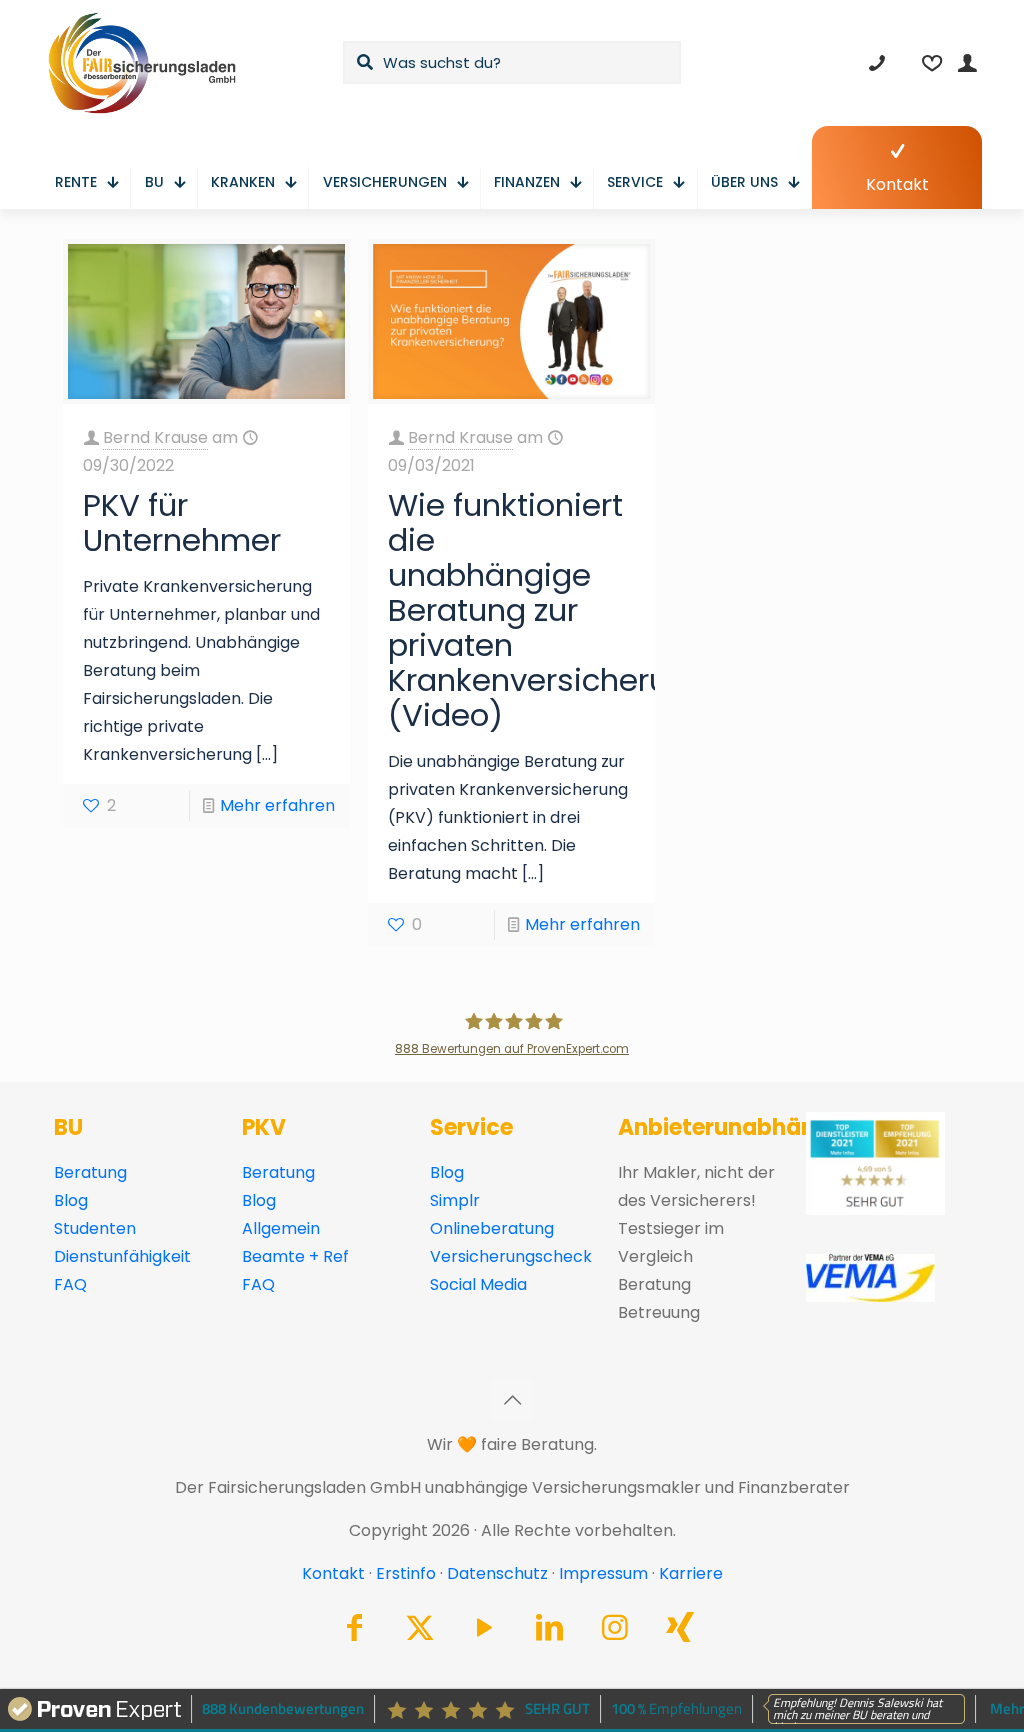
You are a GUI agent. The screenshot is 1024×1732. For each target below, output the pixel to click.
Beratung (90, 1172)
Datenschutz (497, 1573)
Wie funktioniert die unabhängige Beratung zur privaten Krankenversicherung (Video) (547, 610)
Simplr (455, 1200)
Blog (71, 1200)
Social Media (478, 1284)
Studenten (95, 1228)
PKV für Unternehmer (182, 522)
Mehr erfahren (277, 805)
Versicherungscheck (511, 1256)
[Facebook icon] (355, 1632)
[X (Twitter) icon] (420, 1632)
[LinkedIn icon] (550, 1632)
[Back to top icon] (512, 1400)
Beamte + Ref (295, 1256)
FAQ (70, 1284)
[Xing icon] (680, 1632)
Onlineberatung (492, 1228)
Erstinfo (406, 1573)
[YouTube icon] (485, 1632)
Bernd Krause (155, 437)
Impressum (603, 1573)
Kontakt (333, 1573)
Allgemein (281, 1228)
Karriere (691, 1573)
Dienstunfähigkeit (122, 1256)
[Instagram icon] (615, 1632)
